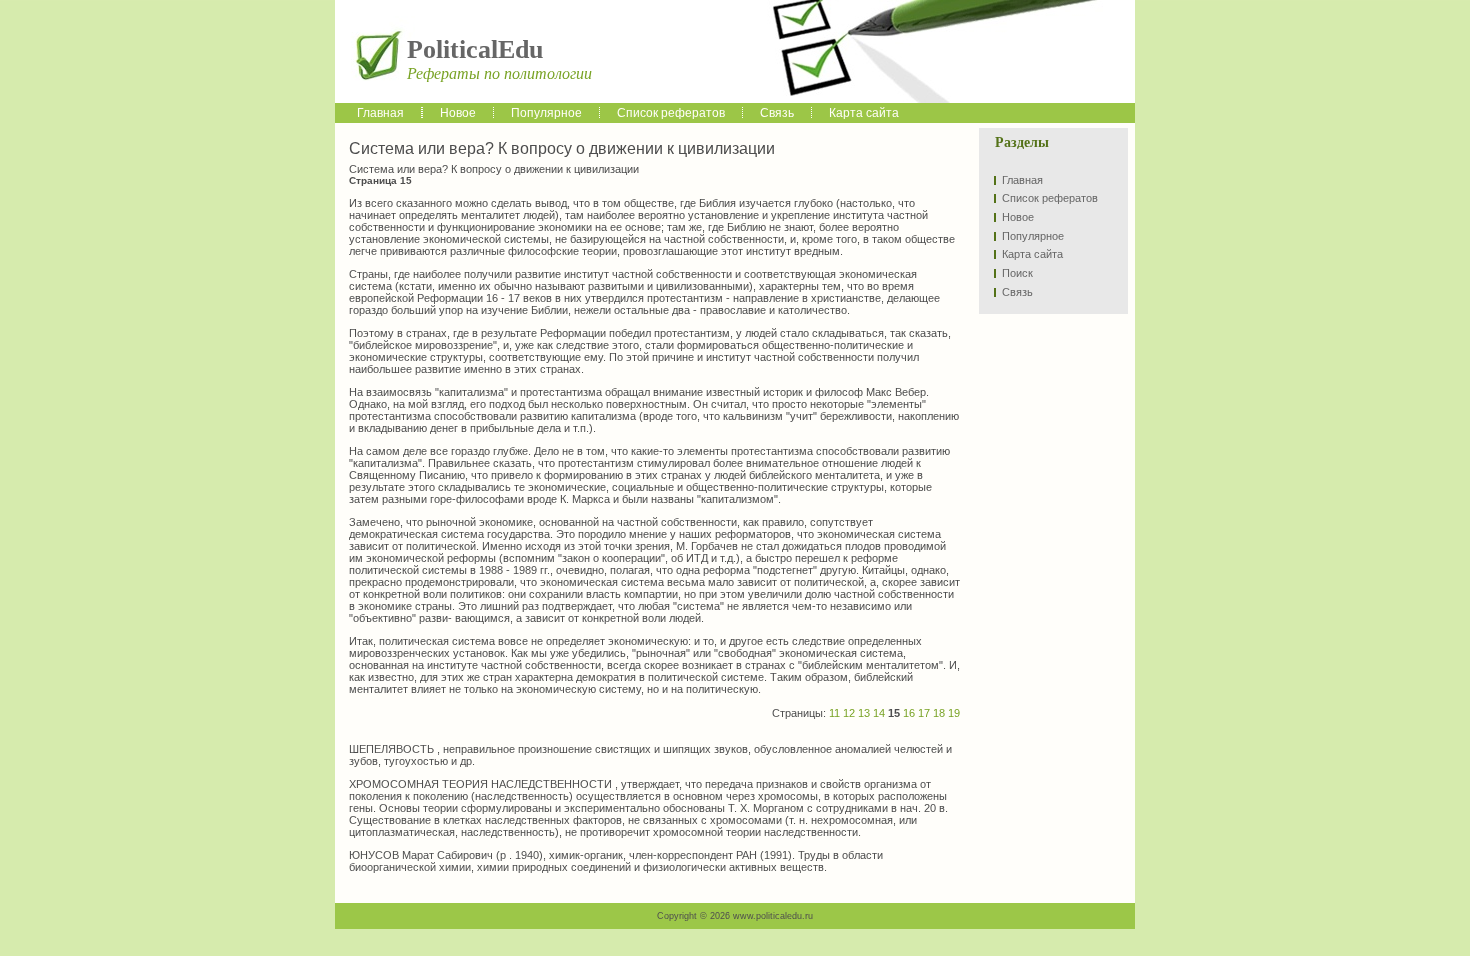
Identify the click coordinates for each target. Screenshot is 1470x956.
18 (939, 713)
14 (879, 713)
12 (849, 713)
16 (909, 713)
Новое (1018, 217)
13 (864, 713)
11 (834, 713)
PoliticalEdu (475, 49)
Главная (1022, 180)
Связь (1017, 292)
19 (954, 713)
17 (924, 713)
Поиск (1017, 273)
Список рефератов (1050, 198)
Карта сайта (1032, 254)
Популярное (1033, 236)
